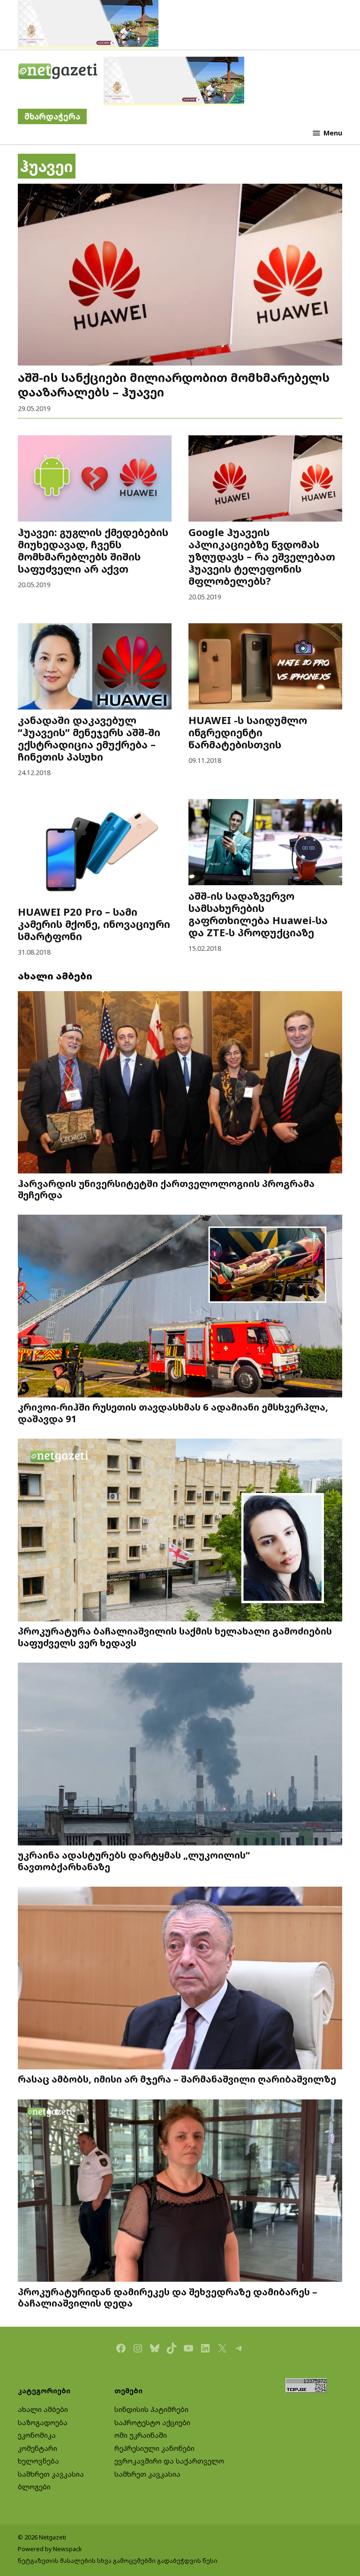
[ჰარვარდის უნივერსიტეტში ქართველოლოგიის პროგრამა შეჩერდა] (180, 1083)
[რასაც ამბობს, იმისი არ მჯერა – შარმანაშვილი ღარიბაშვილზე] (180, 1979)
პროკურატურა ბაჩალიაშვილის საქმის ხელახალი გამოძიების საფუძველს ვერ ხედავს (175, 1636)
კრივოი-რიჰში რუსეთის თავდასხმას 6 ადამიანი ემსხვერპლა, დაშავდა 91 (173, 1412)
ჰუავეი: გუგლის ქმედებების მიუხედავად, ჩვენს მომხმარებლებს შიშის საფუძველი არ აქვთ (93, 550)
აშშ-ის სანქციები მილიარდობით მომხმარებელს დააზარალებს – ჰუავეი (174, 384)
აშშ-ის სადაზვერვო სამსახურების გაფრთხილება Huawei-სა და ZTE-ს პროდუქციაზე (258, 914)
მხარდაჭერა (52, 116)
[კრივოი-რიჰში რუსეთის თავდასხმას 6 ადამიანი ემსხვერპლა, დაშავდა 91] (180, 1307)
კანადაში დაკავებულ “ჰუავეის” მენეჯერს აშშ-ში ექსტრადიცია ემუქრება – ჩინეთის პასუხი (89, 738)
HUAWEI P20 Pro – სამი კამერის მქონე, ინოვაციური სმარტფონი (94, 924)
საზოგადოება (43, 2423)
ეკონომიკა (37, 2435)
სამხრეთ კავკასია (51, 2474)
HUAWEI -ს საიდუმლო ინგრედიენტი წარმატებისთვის (248, 732)
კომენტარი (37, 2448)
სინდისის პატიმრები (151, 2409)
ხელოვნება (38, 2461)
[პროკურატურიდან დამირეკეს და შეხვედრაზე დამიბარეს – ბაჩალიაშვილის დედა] (180, 2192)
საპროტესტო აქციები (152, 2423)
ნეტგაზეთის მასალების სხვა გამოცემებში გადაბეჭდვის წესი (118, 2561)
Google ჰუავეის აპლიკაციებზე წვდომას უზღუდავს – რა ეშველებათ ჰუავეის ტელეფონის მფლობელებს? (262, 556)
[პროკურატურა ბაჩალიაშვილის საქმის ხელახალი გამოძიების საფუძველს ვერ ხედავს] (180, 1531)
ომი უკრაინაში (141, 2435)
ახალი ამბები (43, 2409)
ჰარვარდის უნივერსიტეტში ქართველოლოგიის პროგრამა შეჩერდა (166, 1189)
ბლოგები (34, 2487)
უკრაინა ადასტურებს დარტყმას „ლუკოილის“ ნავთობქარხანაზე (134, 1860)
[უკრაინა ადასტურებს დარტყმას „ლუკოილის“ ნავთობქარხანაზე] (180, 1755)
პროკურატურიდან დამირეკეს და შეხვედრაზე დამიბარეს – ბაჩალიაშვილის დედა (168, 2297)
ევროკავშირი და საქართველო (169, 2461)
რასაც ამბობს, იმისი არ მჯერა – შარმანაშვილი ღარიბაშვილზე (177, 2079)
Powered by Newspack (50, 2549)
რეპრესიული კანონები (154, 2448)
